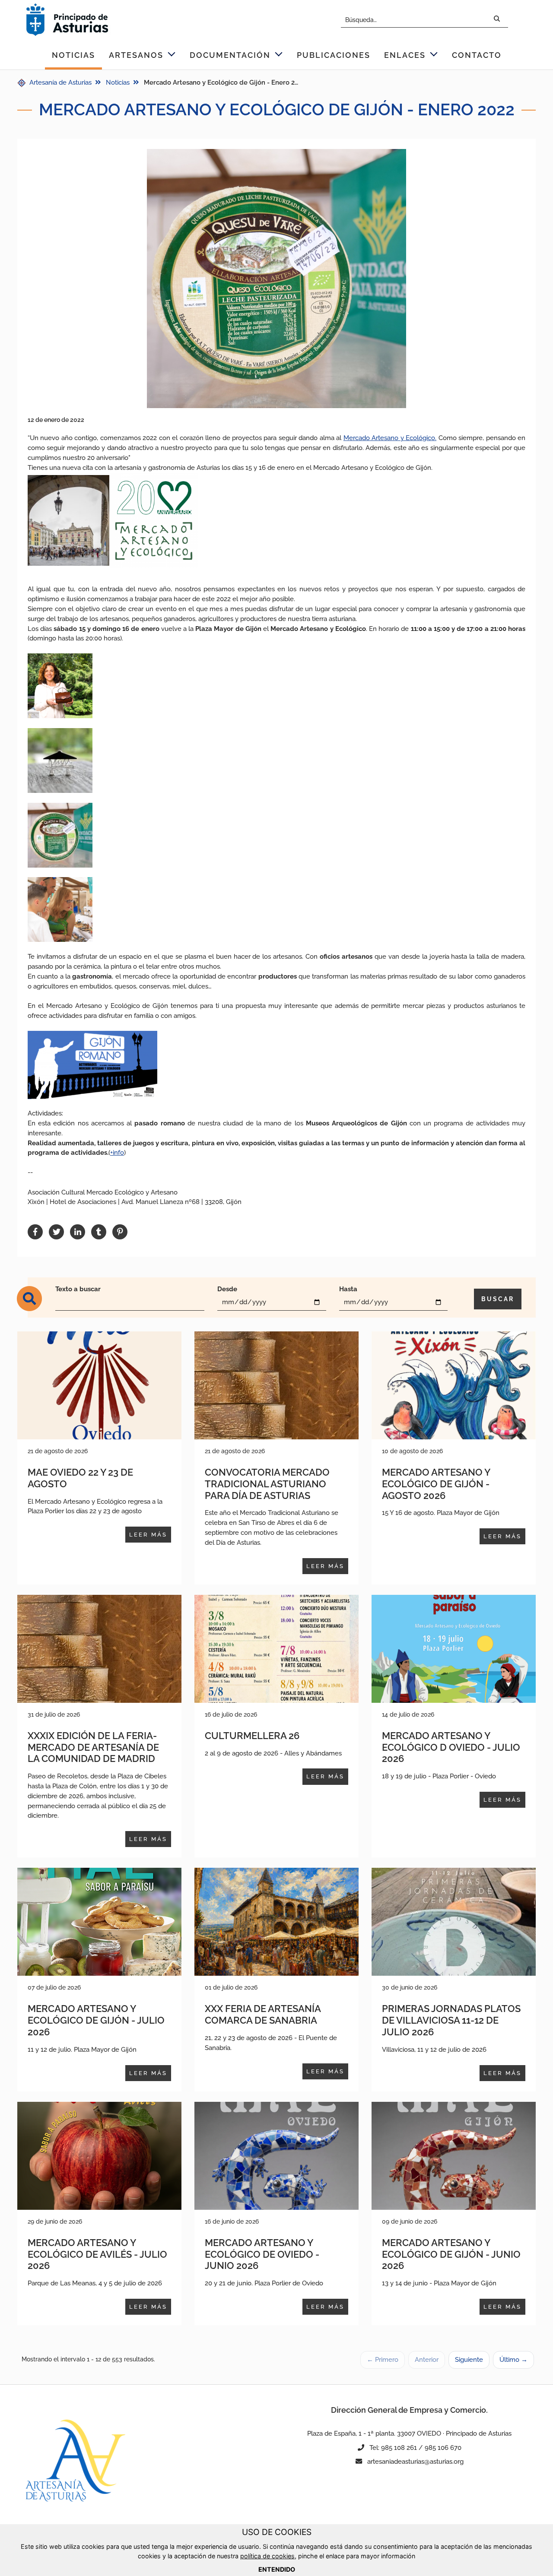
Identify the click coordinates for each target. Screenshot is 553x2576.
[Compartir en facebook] (35, 1232)
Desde (227, 1289)
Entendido (277, 2569)
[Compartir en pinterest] (120, 1232)
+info (117, 1153)
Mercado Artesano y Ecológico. (390, 438)
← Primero (383, 2360)
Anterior (427, 2360)
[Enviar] (497, 20)
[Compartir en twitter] (56, 1232)
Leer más (148, 1535)
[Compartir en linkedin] (78, 1232)
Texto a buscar (78, 1289)
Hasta (348, 1289)
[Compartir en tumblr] (99, 1232)
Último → (513, 2360)
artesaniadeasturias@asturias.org (415, 2462)
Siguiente (469, 2360)
